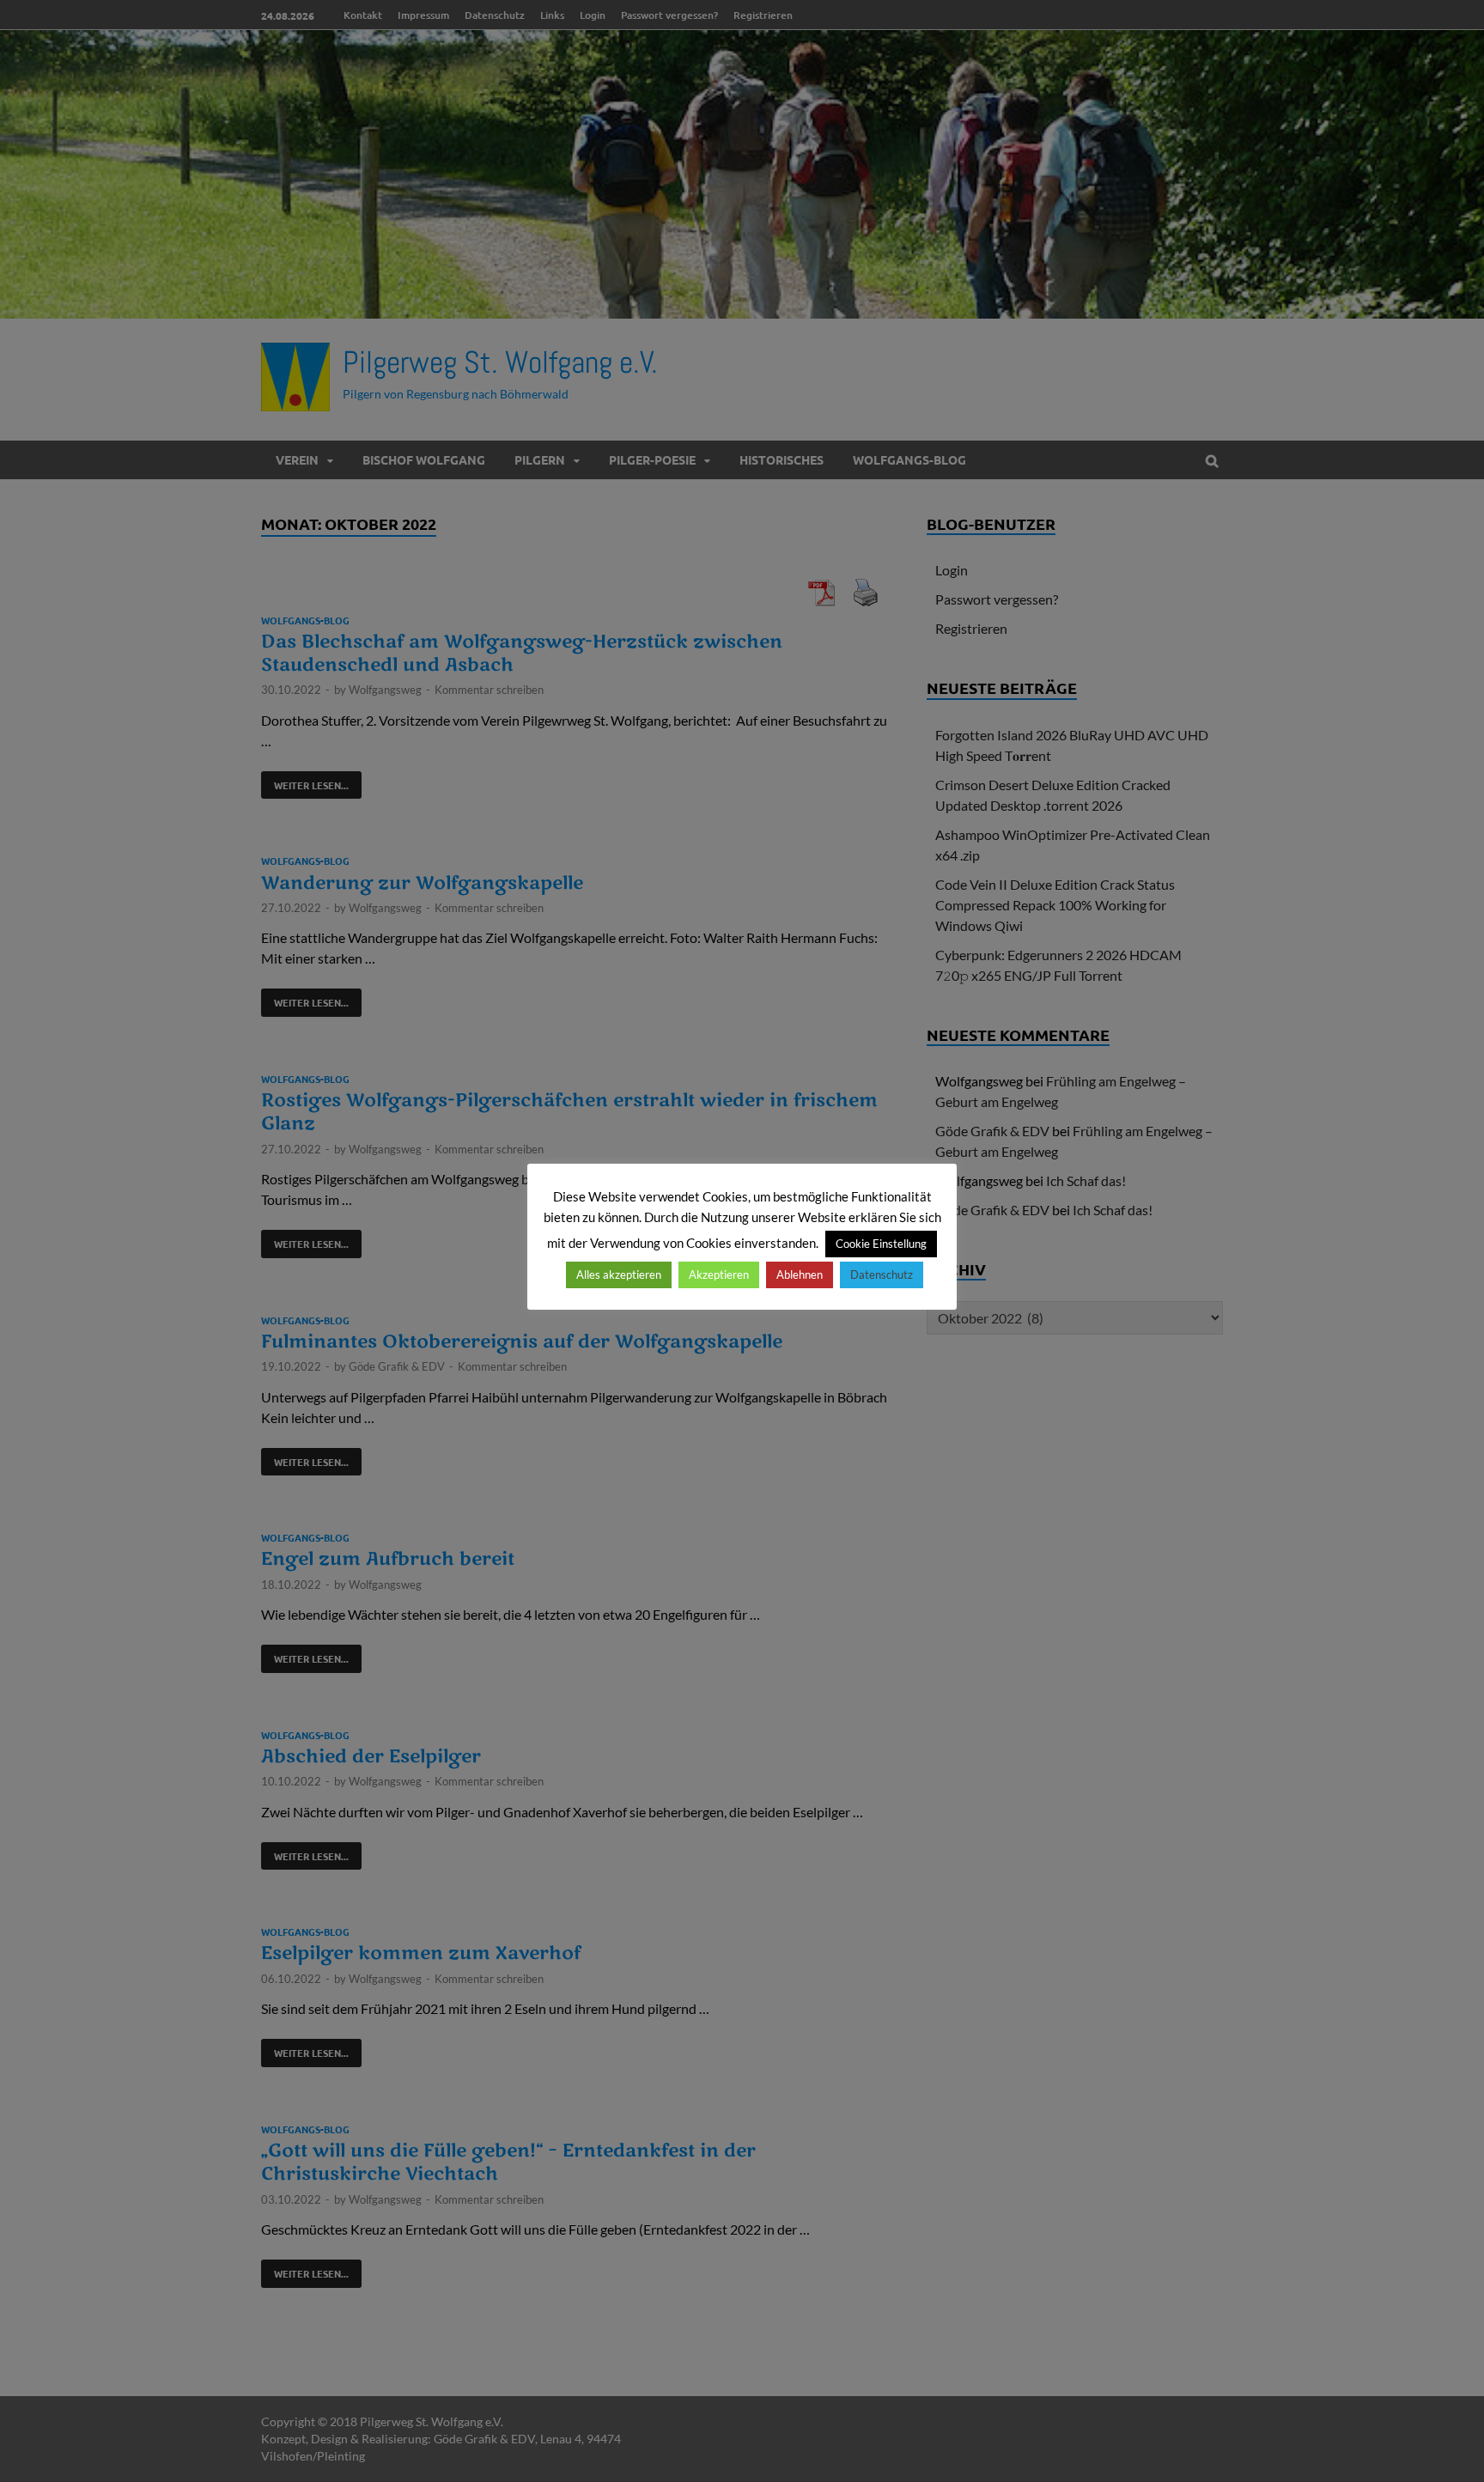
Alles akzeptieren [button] (619, 1274)
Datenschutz (882, 1274)
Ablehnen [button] (800, 1274)
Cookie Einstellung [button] (881, 1244)
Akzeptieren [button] (719, 1274)
